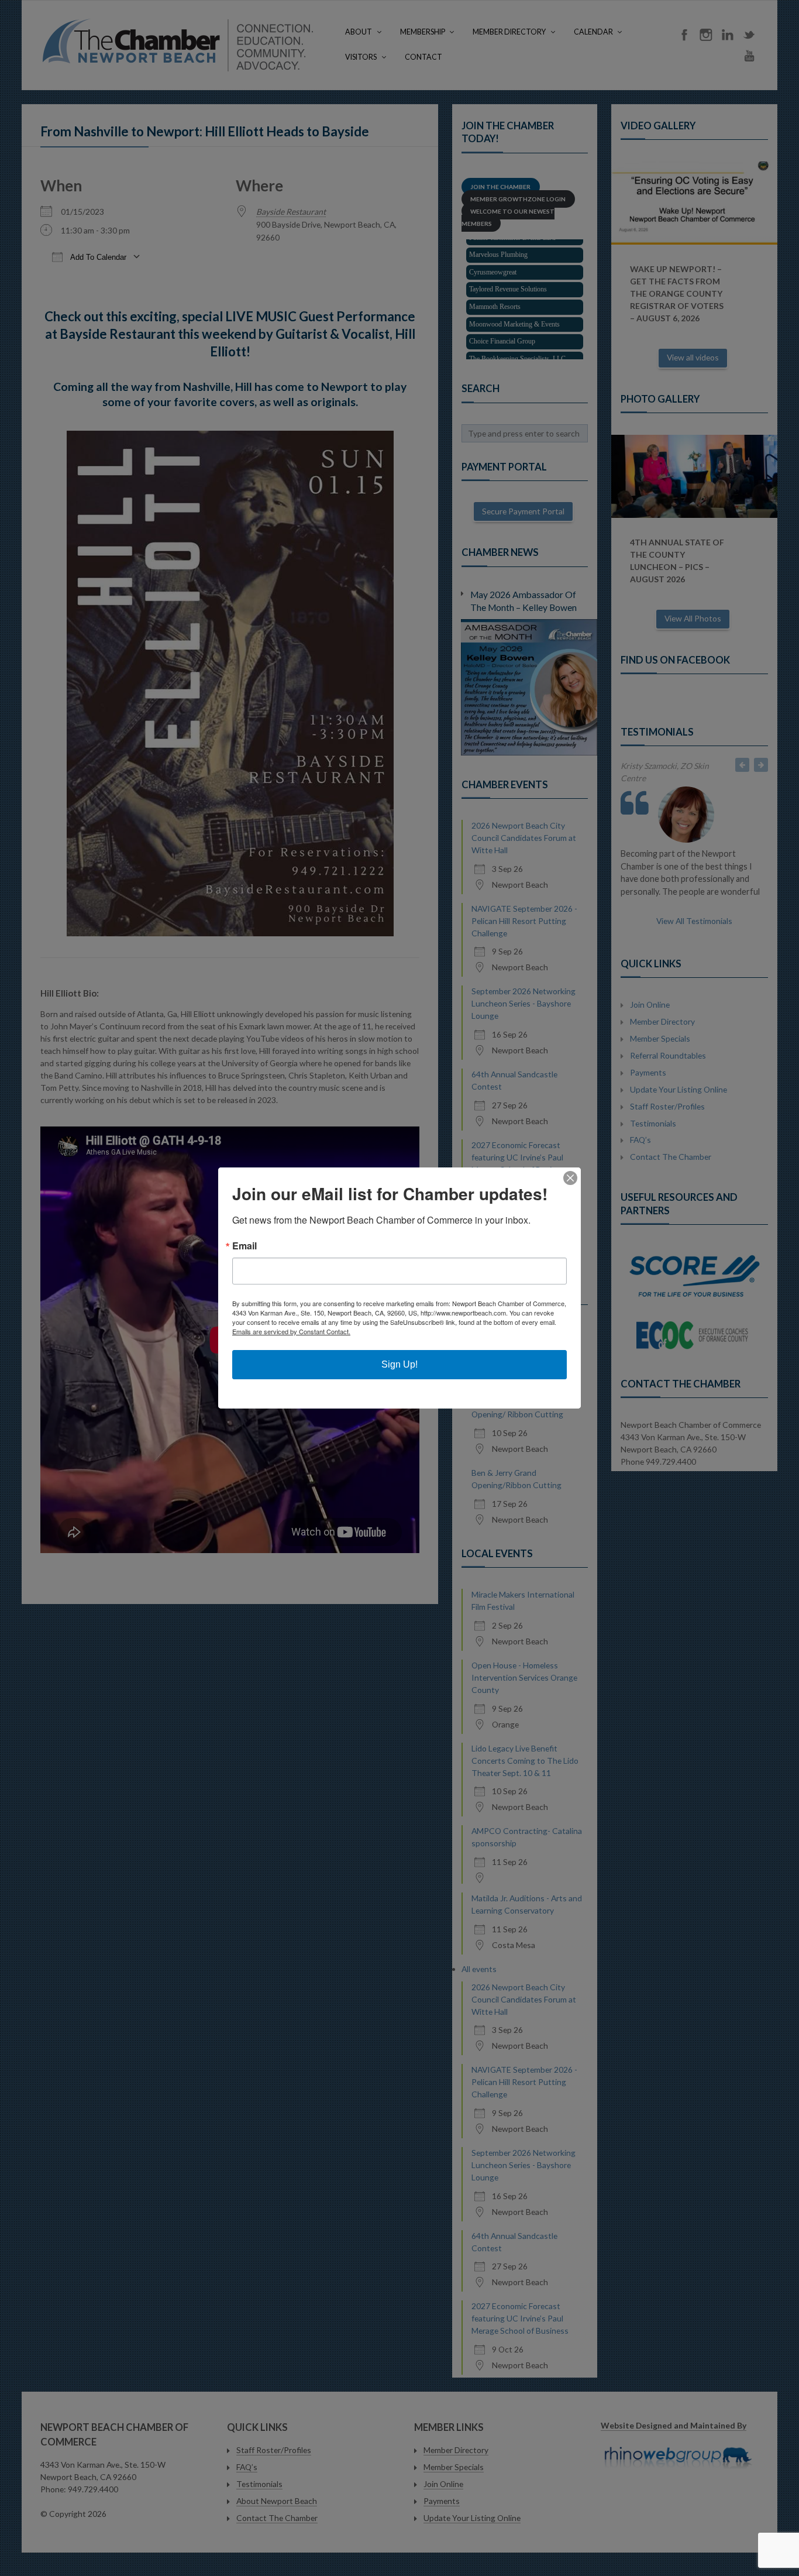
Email (244, 1246)
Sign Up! (399, 1364)
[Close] (570, 1178)
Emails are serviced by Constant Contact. (291, 1331)
